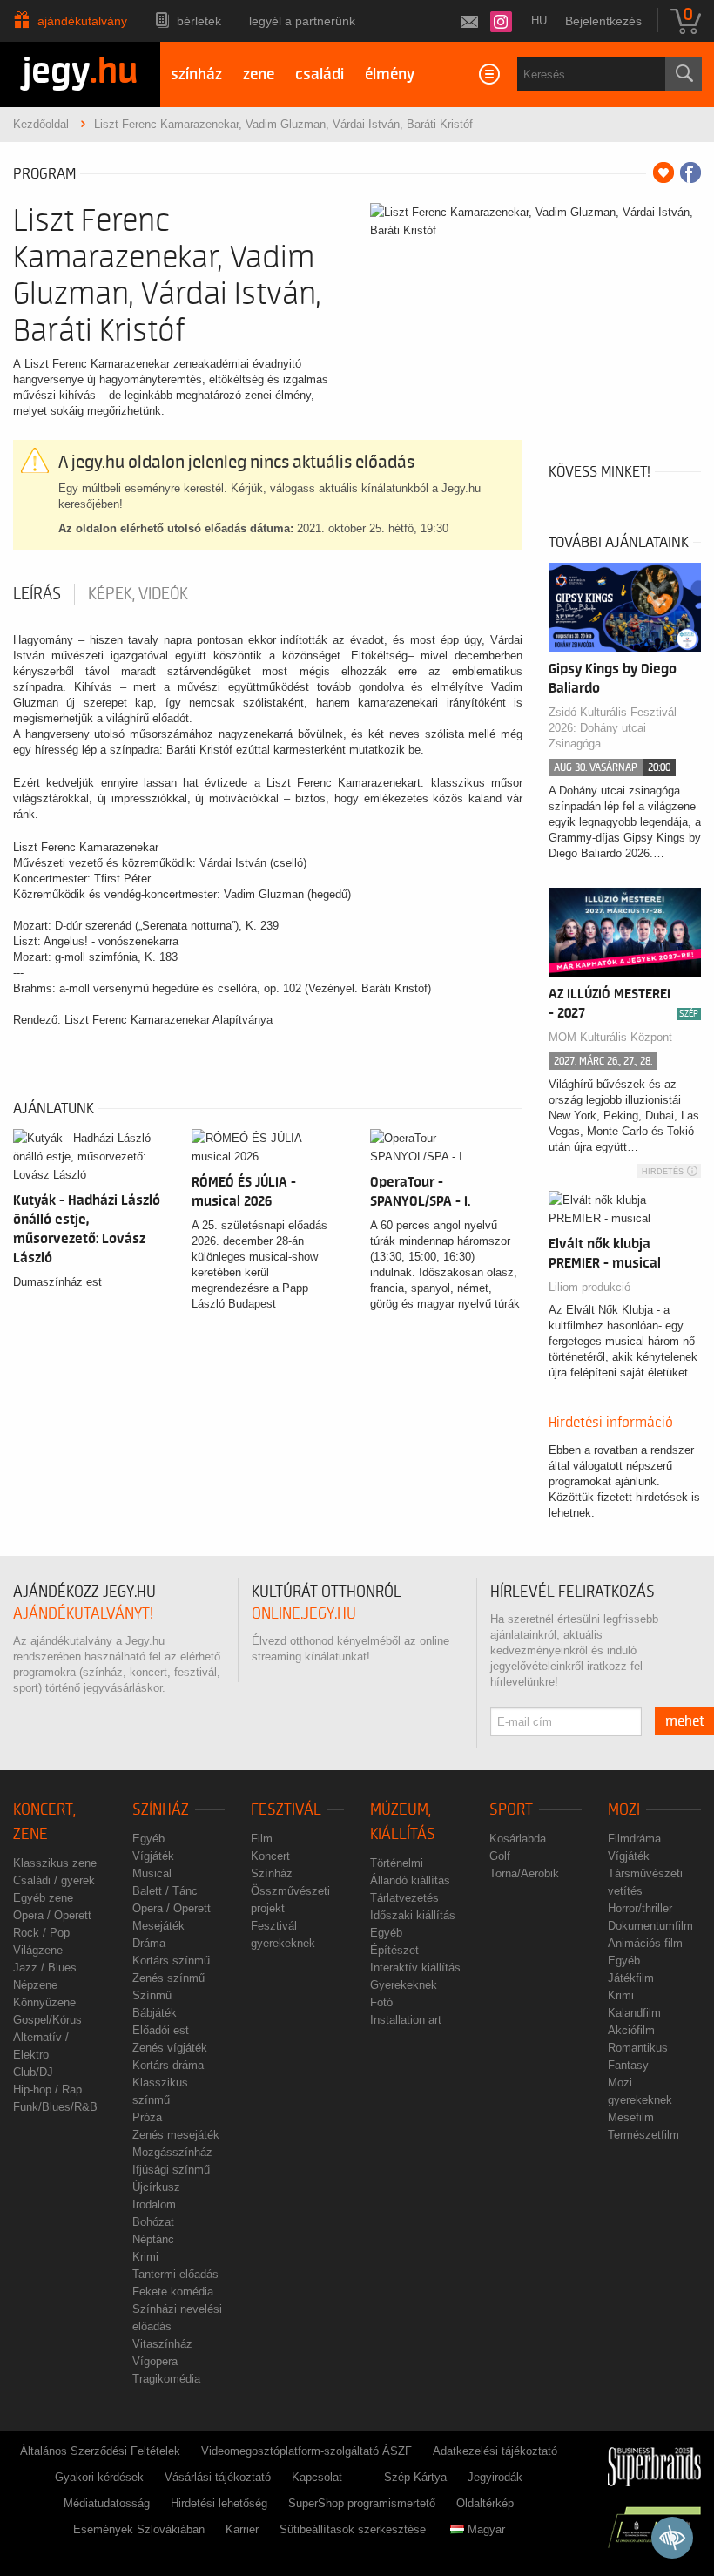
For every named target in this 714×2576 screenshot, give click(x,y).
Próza (147, 2117)
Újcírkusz (156, 2187)
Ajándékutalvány (82, 21)
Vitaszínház (162, 2344)
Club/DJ (33, 2072)
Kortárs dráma (168, 2065)
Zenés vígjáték (170, 2048)
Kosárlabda (518, 1839)
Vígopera (155, 2361)
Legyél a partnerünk (302, 21)
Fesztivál (286, 1810)
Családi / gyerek (54, 1880)
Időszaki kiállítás (413, 1915)
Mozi (624, 1810)
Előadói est (161, 2030)
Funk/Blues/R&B (55, 2107)
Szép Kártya (415, 2477)
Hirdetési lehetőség (219, 2503)
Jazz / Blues (45, 1967)
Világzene (38, 1950)
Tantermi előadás (175, 2274)
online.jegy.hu (304, 1614)
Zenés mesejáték (176, 2135)
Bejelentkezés (603, 21)
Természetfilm (643, 2135)
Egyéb (148, 1839)
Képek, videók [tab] (138, 594)
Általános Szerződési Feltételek (100, 2451)
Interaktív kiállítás (415, 1967)
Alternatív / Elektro (41, 2046)
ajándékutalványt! (83, 1614)
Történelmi (397, 1863)
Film (262, 1839)
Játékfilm (631, 1978)
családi (320, 74)
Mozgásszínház (172, 2152)
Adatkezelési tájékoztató (495, 2451)
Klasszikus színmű (160, 2091)
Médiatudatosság (107, 2503)
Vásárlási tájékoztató (218, 2477)
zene (259, 74)
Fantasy (628, 2065)
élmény (390, 74)
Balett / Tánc (165, 1891)
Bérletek (199, 21)
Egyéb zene (43, 1898)
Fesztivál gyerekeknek (283, 1934)
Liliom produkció (589, 1287)
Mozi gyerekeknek (640, 2091)
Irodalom (154, 2204)
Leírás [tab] (37, 594)
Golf (500, 1856)
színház (196, 74)
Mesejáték (158, 1926)
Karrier (242, 2529)
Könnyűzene (44, 2002)
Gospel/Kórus (47, 2020)
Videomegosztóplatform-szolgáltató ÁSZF (306, 2451)
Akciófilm (631, 2030)
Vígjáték (153, 1856)
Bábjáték (155, 2013)
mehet (685, 1721)
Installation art (406, 2020)
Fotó (381, 2002)
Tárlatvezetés (404, 1898)
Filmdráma (634, 1839)
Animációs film (645, 1943)
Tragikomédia (166, 2379)
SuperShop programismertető (362, 2503)
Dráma (149, 1943)
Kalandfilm (634, 2013)
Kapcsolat (317, 2477)
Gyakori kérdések (99, 2477)
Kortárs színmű (171, 1961)
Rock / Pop (41, 1933)
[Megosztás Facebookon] (690, 172)
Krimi (145, 2257)
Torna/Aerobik (524, 1873)
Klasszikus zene (55, 1863)
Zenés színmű (168, 1978)
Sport (511, 1810)
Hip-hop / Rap (47, 2089)
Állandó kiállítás (410, 1880)
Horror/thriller (640, 1908)
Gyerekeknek (404, 1985)
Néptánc (153, 2239)
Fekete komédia (173, 2292)
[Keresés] (684, 74)
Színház (161, 1810)
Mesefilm (631, 2117)
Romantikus (638, 2048)
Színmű (152, 1995)
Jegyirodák (495, 2477)
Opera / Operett (52, 1915)
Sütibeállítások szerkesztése (353, 2529)
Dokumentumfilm (650, 1926)
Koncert (270, 1856)
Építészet (394, 1950)
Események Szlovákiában (139, 2529)
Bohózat (153, 2222)
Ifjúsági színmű (171, 2170)
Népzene (35, 1985)
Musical (152, 1873)
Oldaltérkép (485, 2503)
